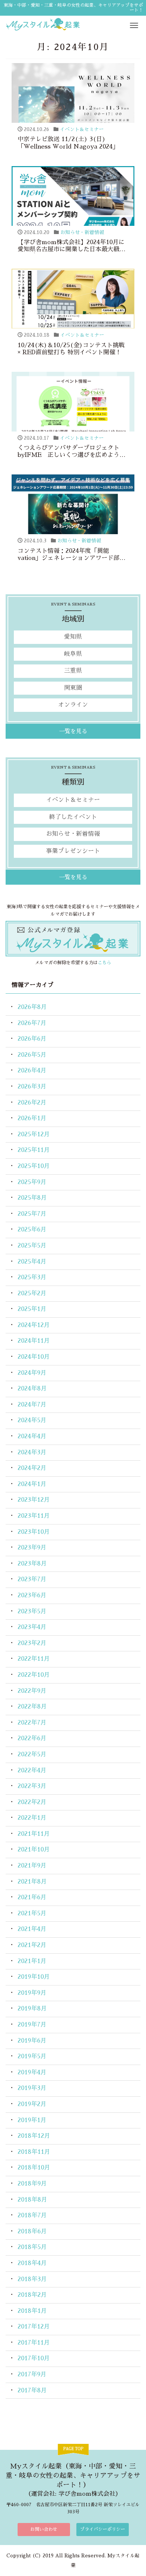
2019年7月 (32, 2025)
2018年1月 (32, 2311)
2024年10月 (34, 1357)
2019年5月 (32, 2056)
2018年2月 (32, 2295)
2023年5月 (32, 1611)
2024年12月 (34, 1325)
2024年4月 (32, 1436)
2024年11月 (34, 1341)
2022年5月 (32, 1754)
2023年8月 (32, 1564)
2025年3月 (32, 1277)
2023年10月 (34, 1532)
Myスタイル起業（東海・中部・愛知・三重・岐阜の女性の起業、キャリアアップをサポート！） (73, 2476)
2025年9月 (32, 1182)
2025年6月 (32, 1230)
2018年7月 (32, 2215)
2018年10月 (34, 2168)
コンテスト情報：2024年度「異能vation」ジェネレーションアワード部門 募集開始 (72, 558)
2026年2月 (32, 1103)
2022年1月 (32, 1818)
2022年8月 (32, 1707)
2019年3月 (32, 2088)
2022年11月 (34, 1659)
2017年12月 (34, 2327)
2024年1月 (32, 1484)
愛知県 (73, 637)
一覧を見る (73, 731)
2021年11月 (34, 1834)
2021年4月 (32, 1929)
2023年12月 (34, 1500)
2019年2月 (32, 2104)
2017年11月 (34, 2343)
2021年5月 (32, 1913)
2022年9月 (32, 1691)
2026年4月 (32, 1071)
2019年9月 (32, 1993)
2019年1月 (32, 2120)
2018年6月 (32, 2231)
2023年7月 (32, 1579)
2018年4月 (32, 2263)
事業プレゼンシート (73, 851)
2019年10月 (34, 1977)
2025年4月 (32, 1262)
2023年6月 (32, 1595)
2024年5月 (32, 1420)
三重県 (73, 671)
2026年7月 (32, 1023)
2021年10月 (34, 1850)
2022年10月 (34, 1675)
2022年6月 (32, 1738)
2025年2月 (32, 1293)
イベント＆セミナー (82, 129)
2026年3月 (32, 1087)
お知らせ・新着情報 (82, 232)
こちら (104, 963)
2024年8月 (32, 1389)
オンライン (73, 705)
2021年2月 (32, 1945)
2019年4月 (32, 2072)
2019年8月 (32, 2009)
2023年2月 (32, 1643)
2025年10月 (34, 1166)
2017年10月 (34, 2358)
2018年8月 (32, 2200)
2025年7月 (32, 1214)
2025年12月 (34, 1134)
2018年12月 (34, 2136)
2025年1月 (32, 1309)
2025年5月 (32, 1246)
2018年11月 (34, 2152)
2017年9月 (32, 2374)
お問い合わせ (44, 2529)
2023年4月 (32, 1627)
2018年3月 (32, 2279)
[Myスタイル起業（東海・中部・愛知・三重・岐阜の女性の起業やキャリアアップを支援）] (73, 24)
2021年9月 (32, 1866)
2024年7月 (32, 1405)
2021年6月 (32, 1897)
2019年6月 (32, 2041)
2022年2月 (32, 1802)
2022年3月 (32, 1786)
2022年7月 (32, 1723)
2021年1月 (32, 1961)
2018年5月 (32, 2247)
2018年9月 (32, 2184)
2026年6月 (32, 1039)
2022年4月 (32, 1770)
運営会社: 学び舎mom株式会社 (73, 2494)
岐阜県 (73, 654)
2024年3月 (32, 1452)
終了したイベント (73, 817)
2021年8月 (32, 1882)
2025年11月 (34, 1150)
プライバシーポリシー (103, 2529)
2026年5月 (32, 1055)
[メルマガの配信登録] (73, 938)
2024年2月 (32, 1468)
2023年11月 (34, 1516)
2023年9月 (32, 1548)
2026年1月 (32, 1118)
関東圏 (73, 688)
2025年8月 (32, 1198)
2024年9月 (32, 1373)
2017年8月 (32, 2390)
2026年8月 (32, 1007)
